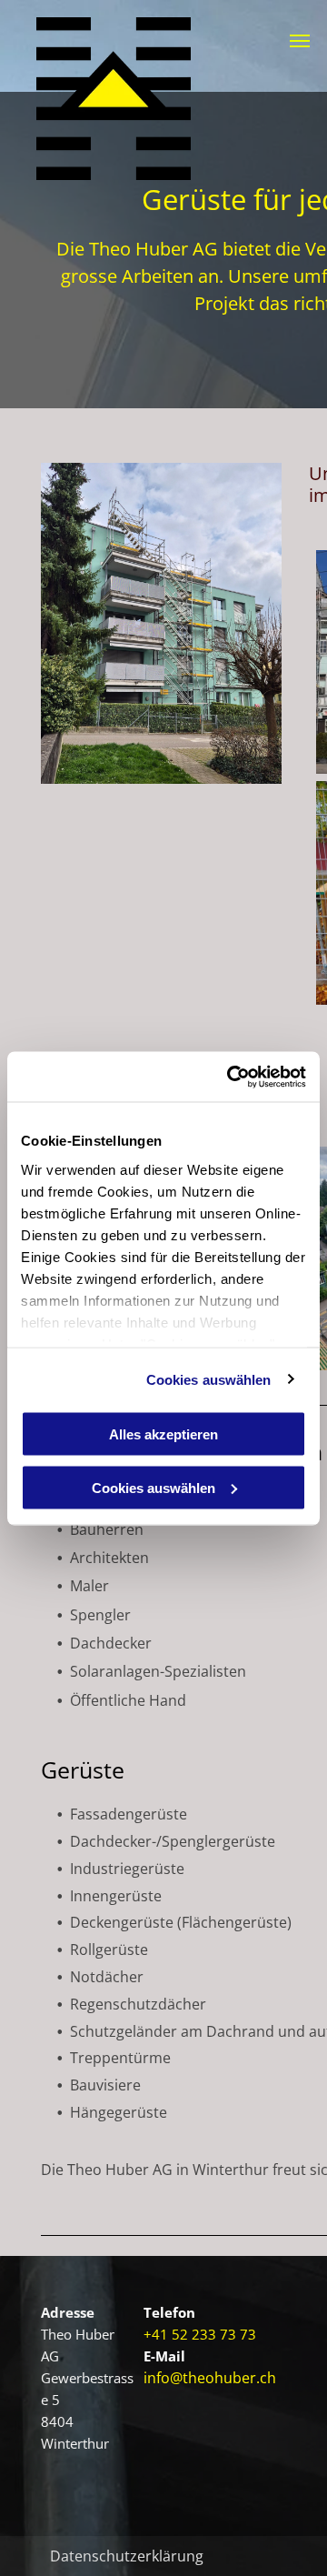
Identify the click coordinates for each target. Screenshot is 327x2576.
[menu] (300, 41)
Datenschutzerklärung (127, 2556)
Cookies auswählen (209, 1379)
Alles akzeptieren (163, 1434)
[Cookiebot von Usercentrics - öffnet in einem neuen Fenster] (231, 1077)
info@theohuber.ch (210, 2378)
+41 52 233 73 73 (200, 2334)
